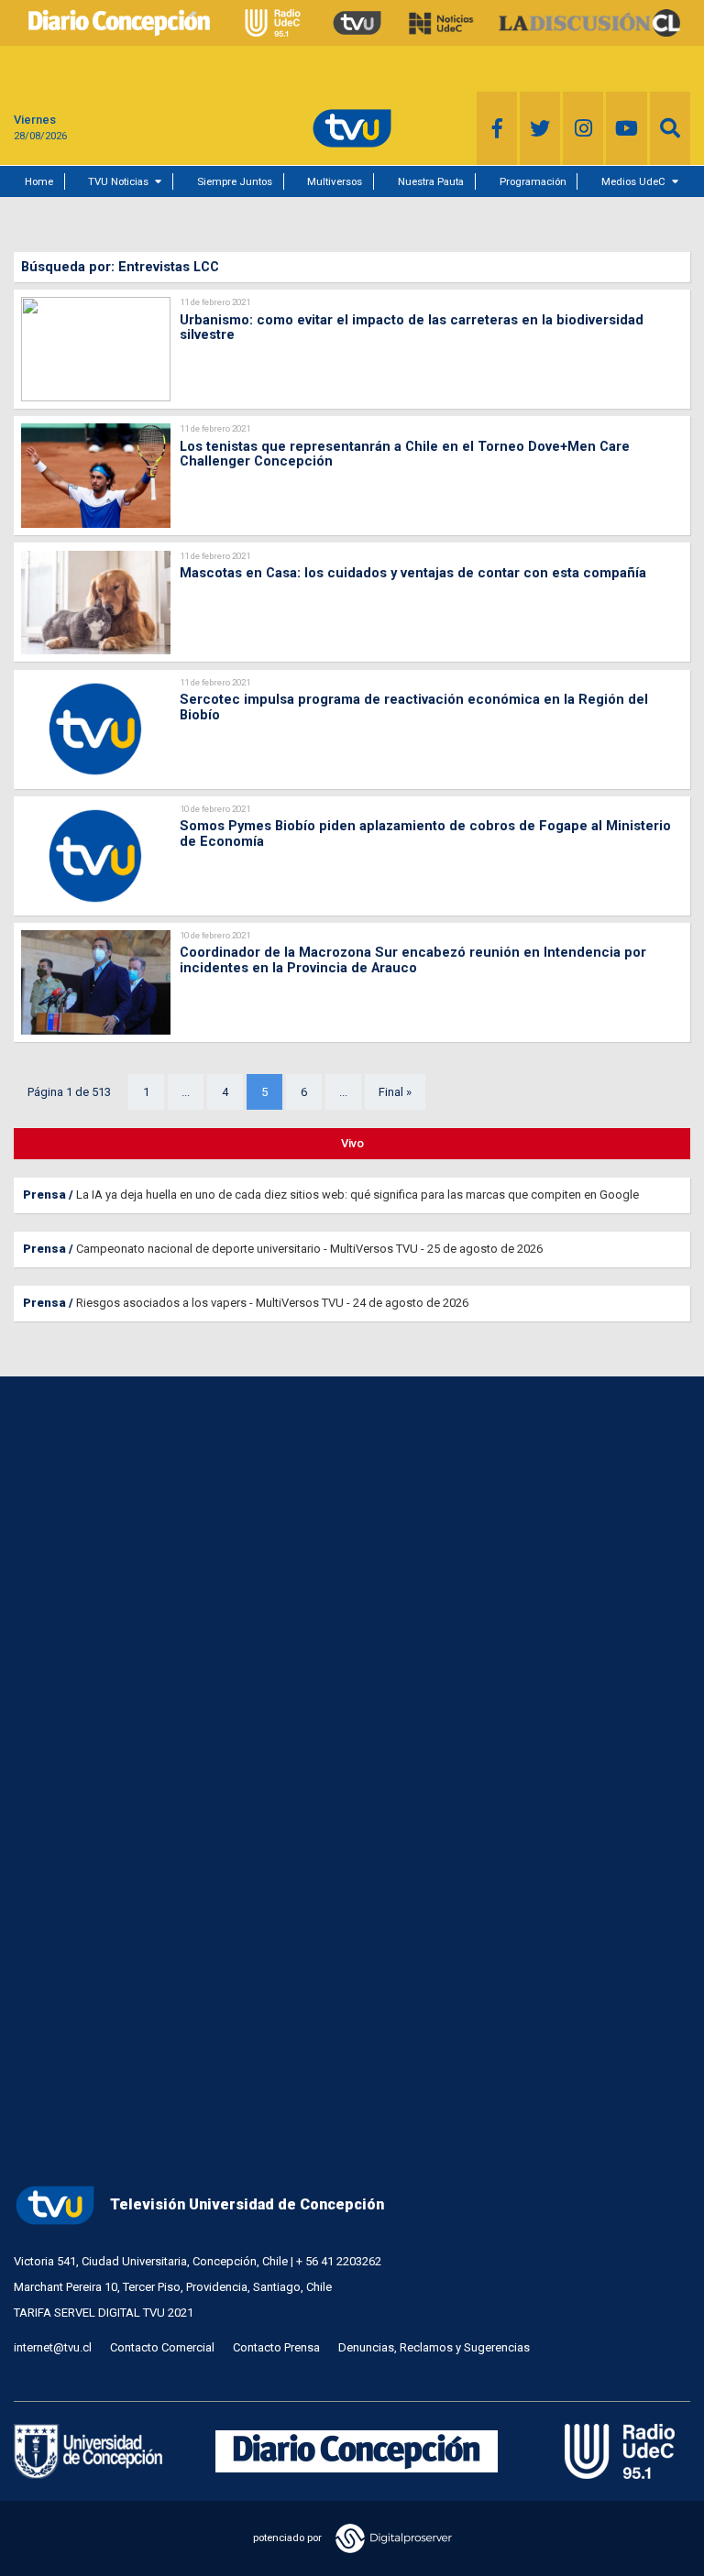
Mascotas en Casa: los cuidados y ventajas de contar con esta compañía (413, 573)
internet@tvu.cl (53, 2347)
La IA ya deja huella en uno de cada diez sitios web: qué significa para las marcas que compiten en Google (357, 1195)
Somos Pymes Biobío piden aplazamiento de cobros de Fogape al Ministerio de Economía (425, 833)
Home (39, 181)
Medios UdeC (633, 181)
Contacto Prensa (276, 2347)
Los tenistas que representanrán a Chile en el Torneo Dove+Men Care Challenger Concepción (405, 454)
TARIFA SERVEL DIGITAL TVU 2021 (104, 2313)
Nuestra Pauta (431, 181)
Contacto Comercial (162, 2347)
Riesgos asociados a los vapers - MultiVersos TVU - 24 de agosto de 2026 (272, 1303)
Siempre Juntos (235, 181)
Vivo (352, 1143)
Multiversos (335, 181)
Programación (533, 181)
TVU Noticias (118, 181)
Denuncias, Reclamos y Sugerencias (434, 2347)
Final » (395, 1092)
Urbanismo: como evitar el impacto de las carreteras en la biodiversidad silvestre (412, 328)
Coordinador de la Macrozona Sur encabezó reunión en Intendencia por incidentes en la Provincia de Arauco (413, 960)
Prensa (44, 1195)
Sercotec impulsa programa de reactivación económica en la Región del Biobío (414, 707)
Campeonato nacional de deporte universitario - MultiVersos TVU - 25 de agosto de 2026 (309, 1249)
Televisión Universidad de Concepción (247, 2204)
